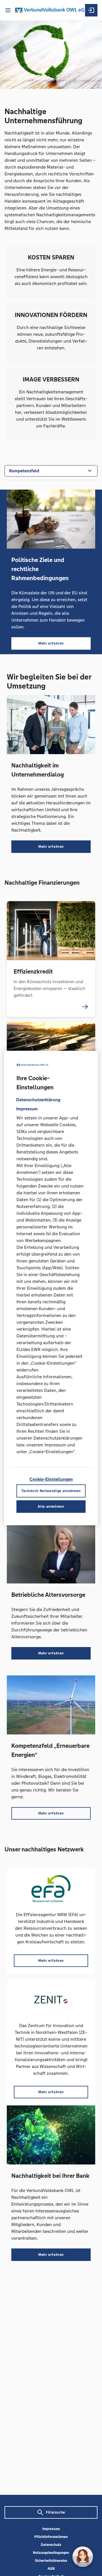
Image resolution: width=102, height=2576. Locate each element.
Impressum (51, 2529)
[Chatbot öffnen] (83, 2557)
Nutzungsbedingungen (51, 2553)
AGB (51, 2569)
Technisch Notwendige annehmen (51, 1491)
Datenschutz (51, 2545)
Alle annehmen (51, 1507)
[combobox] (51, 470)
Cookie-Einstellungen (51, 1479)
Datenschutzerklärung (38, 1100)
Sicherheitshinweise (51, 2561)
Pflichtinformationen (51, 2537)
